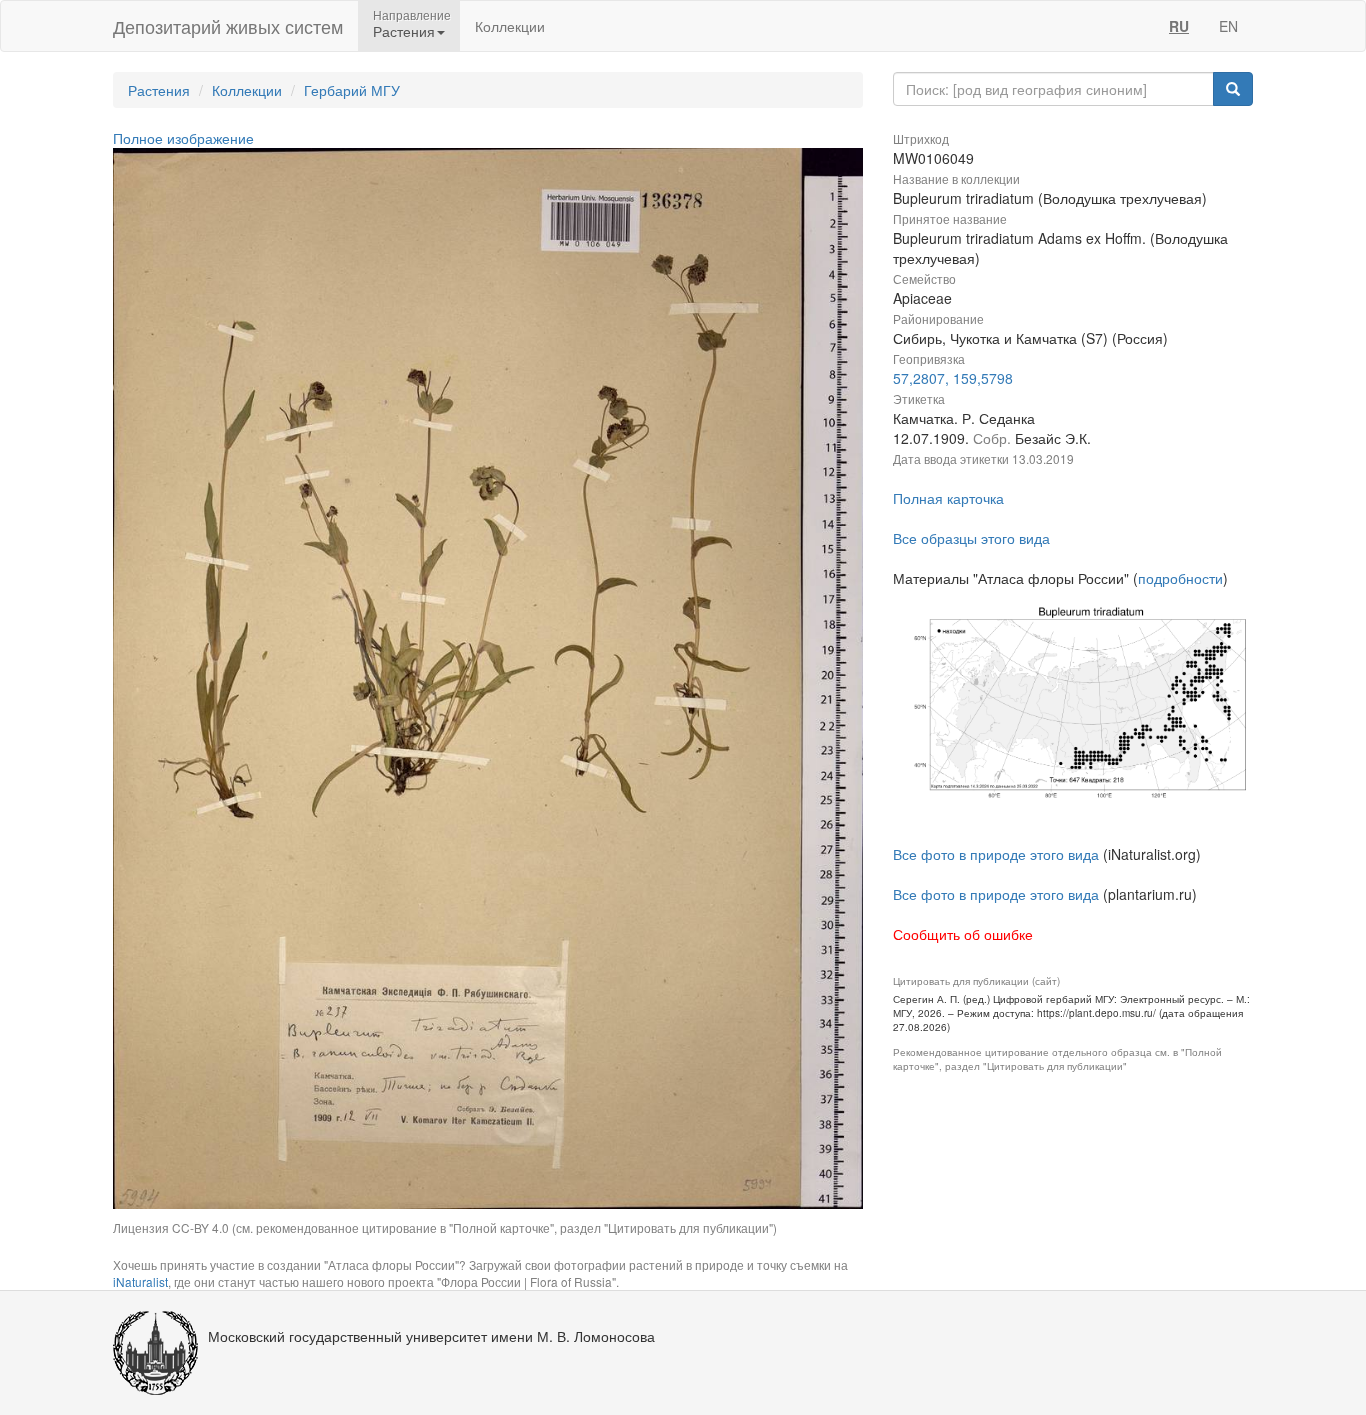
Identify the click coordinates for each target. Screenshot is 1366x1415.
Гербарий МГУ (352, 90)
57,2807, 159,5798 (953, 378)
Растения (159, 90)
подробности (1180, 578)
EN (1228, 26)
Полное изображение (183, 138)
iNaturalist (140, 1281)
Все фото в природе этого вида (996, 854)
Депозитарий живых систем (228, 26)
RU (1179, 26)
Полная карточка (948, 498)
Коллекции (510, 26)
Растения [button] (404, 31)
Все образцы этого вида (971, 538)
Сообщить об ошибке (963, 934)
